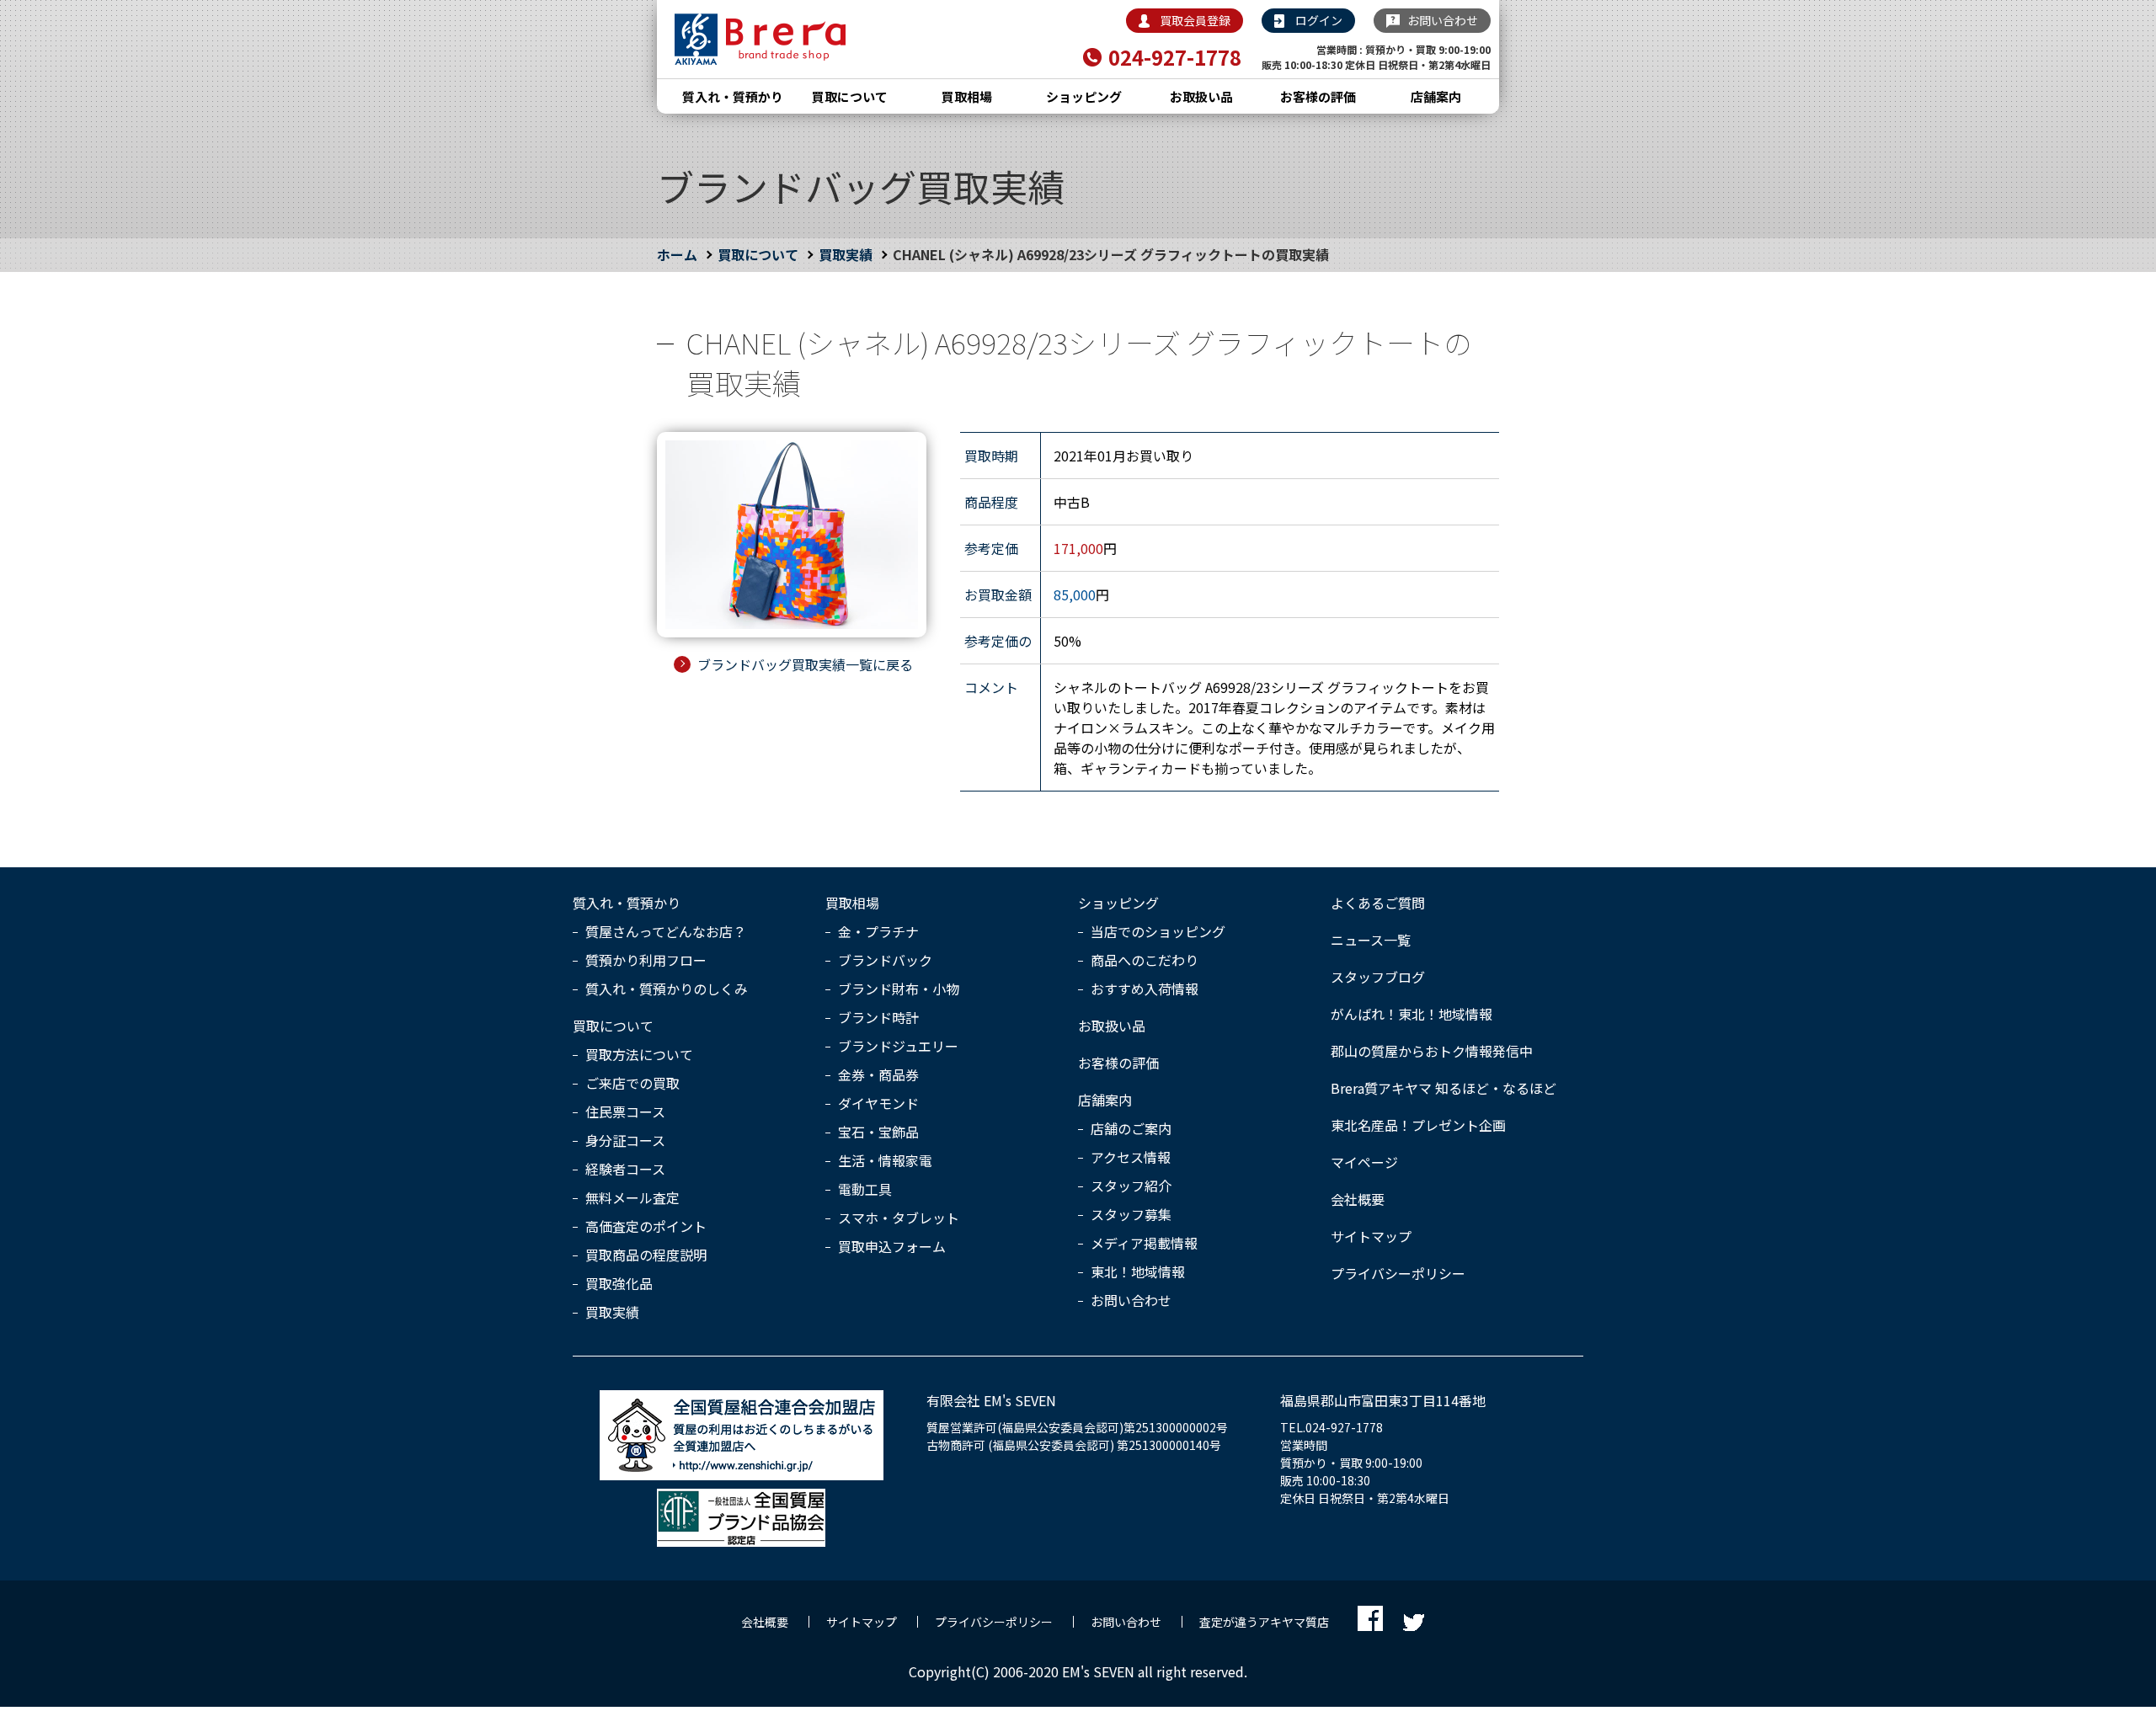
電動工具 (865, 1189)
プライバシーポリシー (1398, 1273)
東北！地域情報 (1138, 1271)
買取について (850, 96)
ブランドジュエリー (898, 1046)
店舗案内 (1436, 96)
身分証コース (625, 1140)
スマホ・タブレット (899, 1218)
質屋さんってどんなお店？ (666, 931)
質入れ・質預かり (733, 96)
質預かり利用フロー (646, 960)
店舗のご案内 (1131, 1128)
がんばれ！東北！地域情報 (1412, 1014)
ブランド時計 (878, 1017)
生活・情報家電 (885, 1160)
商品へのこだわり (1145, 960)
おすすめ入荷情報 (1145, 989)
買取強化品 (619, 1283)
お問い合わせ (1443, 20)
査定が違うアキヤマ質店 (1264, 1622)
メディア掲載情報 (1144, 1243)
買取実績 (846, 254)
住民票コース (625, 1111)
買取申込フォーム (892, 1246)
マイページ (1364, 1162)
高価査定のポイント (646, 1226)
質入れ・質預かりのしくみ (667, 989)
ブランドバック (885, 960)
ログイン (1319, 20)
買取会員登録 (1195, 20)
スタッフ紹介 (1131, 1186)
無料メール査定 (632, 1197)
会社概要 (1358, 1199)
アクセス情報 (1131, 1157)
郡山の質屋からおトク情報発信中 (1432, 1051)
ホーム (677, 254)
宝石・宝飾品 (878, 1132)
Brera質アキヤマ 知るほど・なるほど (1444, 1088)
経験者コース (625, 1169)
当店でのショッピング (1158, 931)
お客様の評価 (1318, 96)
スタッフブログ (1378, 977)
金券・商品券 (878, 1074)
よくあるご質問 (1378, 903)
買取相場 (967, 96)
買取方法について (639, 1054)
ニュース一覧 (1371, 940)
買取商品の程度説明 (646, 1255)
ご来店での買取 (632, 1083)
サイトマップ (1371, 1236)
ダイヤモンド (878, 1103)
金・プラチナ (878, 931)
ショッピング (1084, 96)
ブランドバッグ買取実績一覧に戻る (805, 664)
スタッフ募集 (1131, 1214)
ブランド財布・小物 (899, 989)
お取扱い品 (1201, 96)
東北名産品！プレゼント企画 (1418, 1125)
